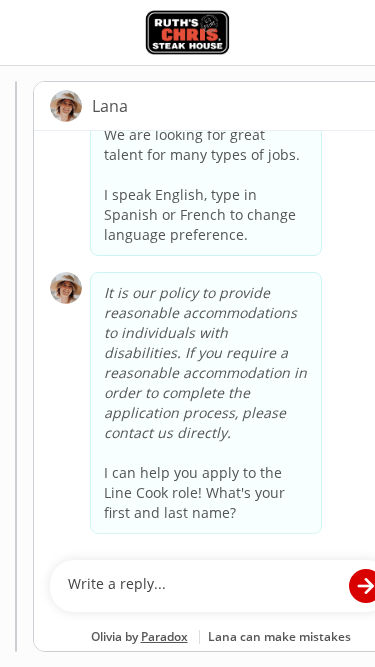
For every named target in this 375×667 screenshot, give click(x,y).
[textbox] (201, 586)
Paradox (164, 636)
